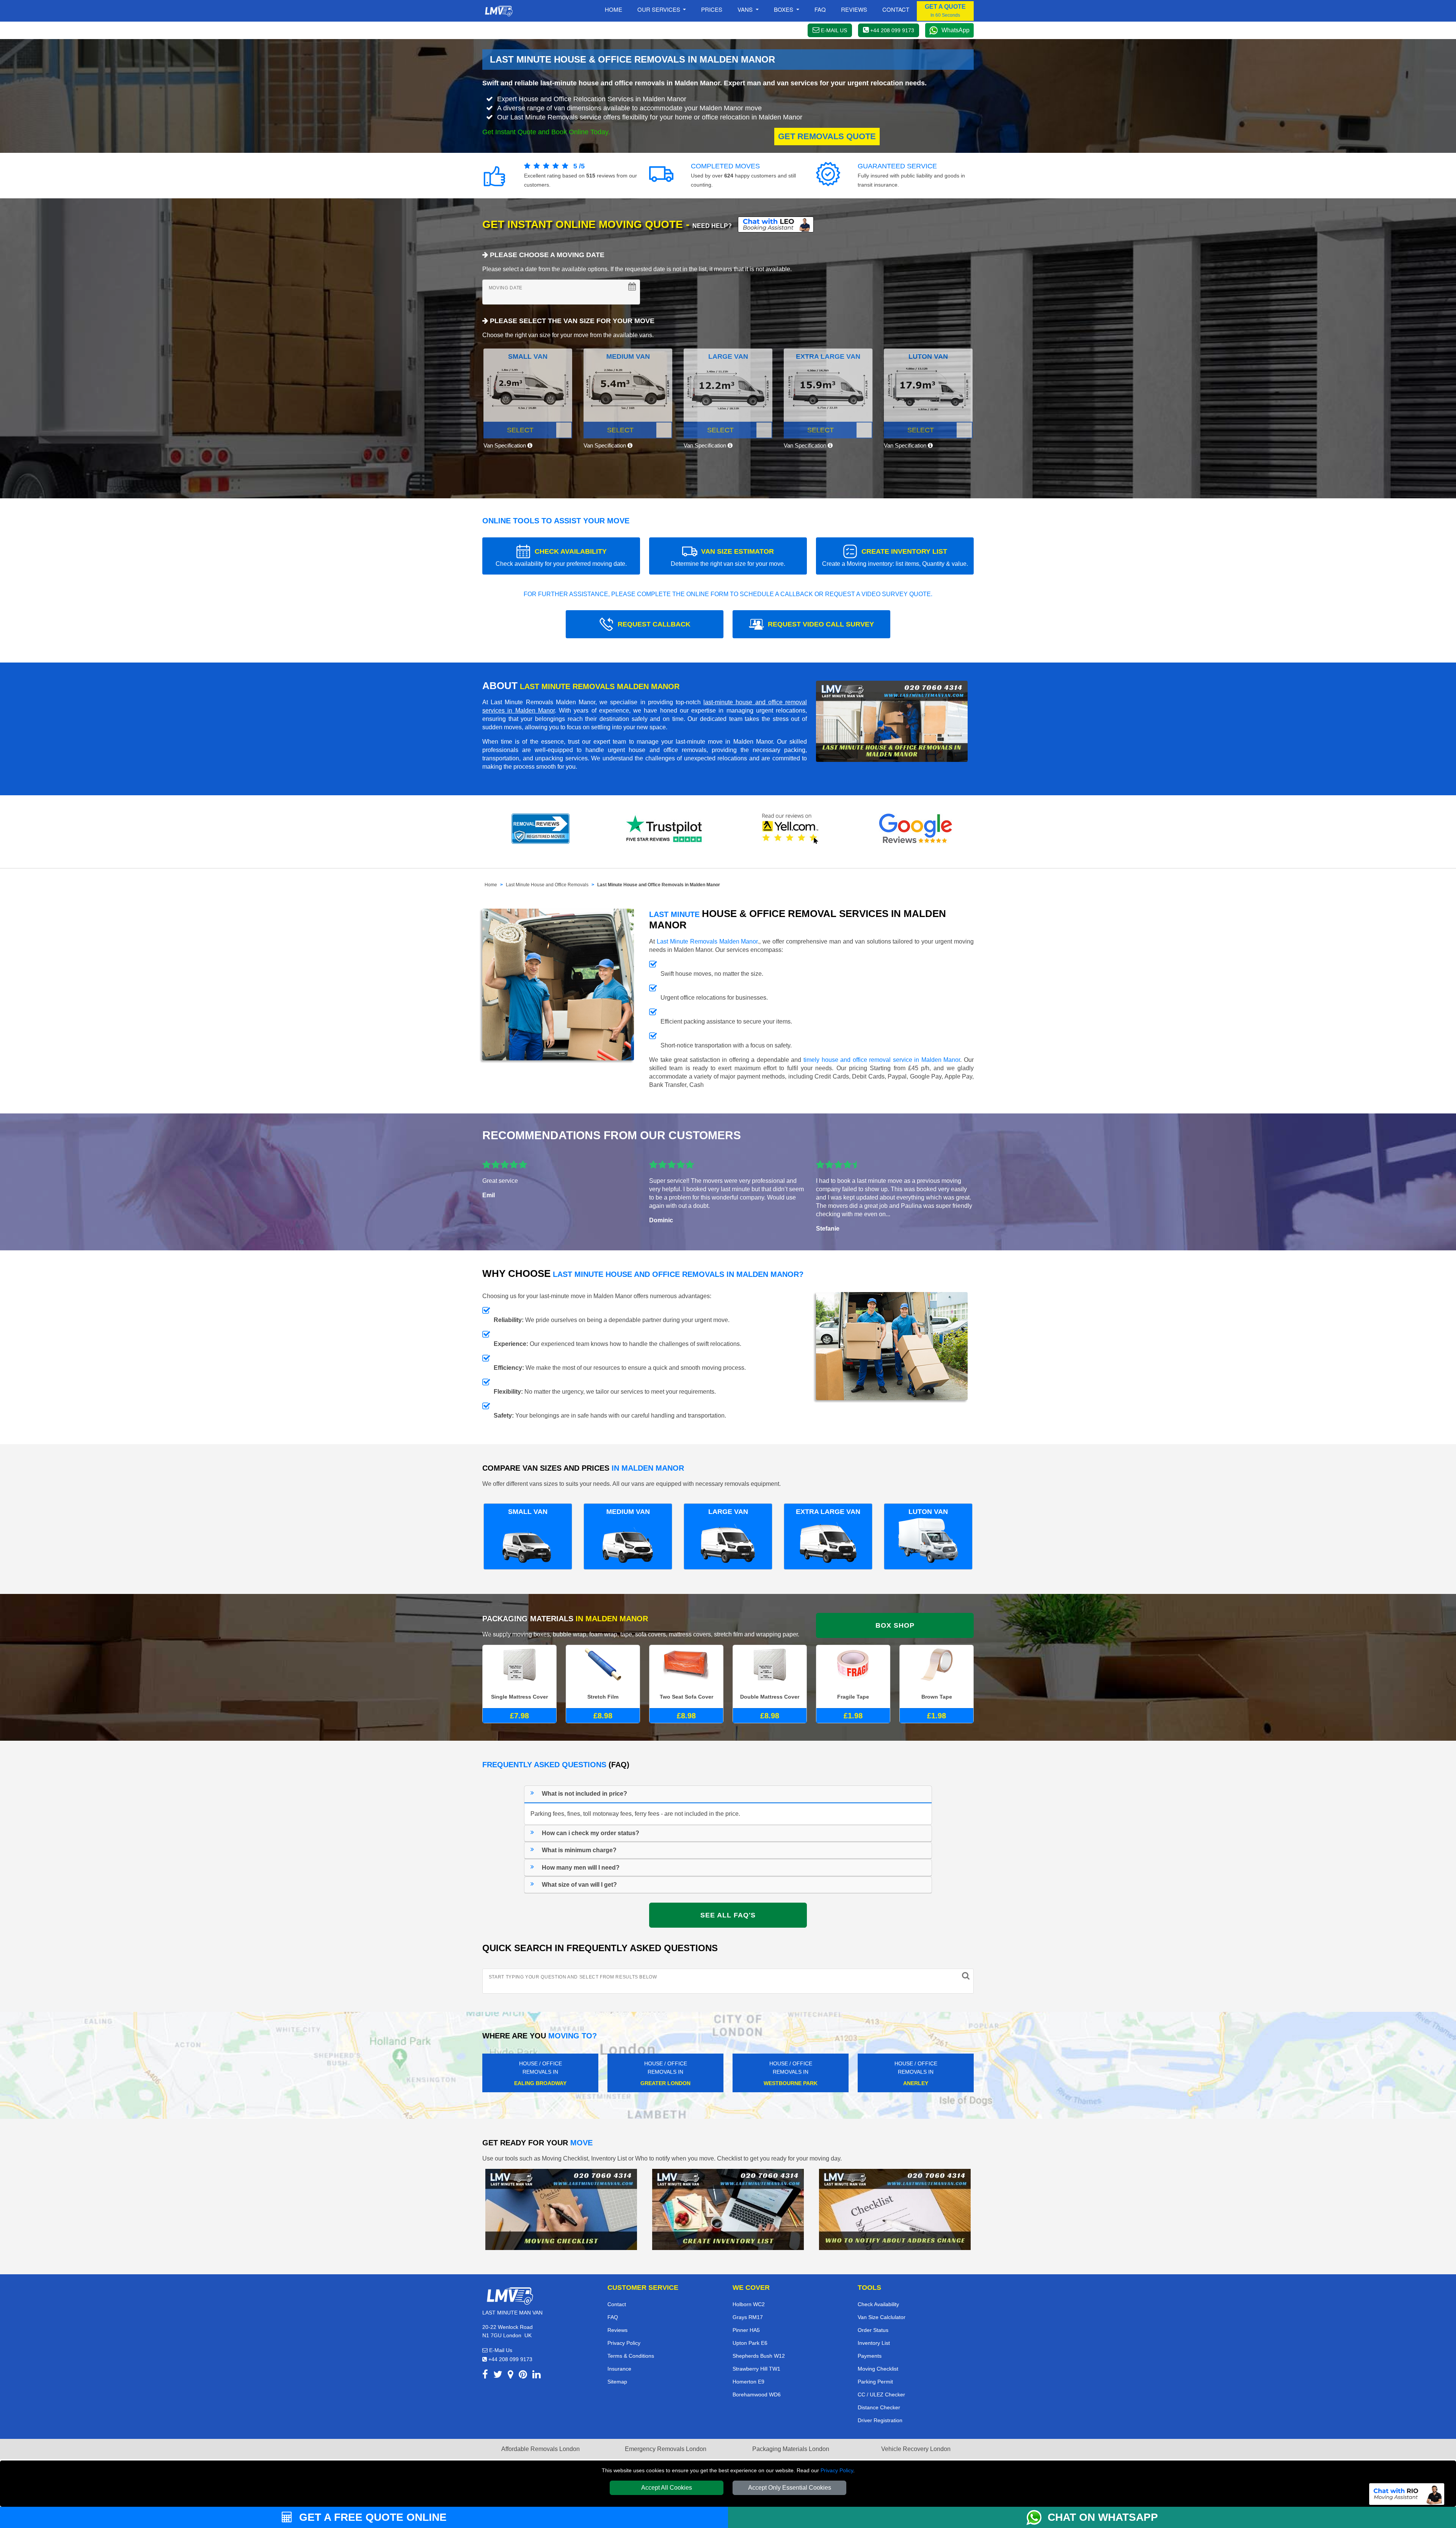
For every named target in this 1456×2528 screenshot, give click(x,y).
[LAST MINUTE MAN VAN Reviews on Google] (916, 829)
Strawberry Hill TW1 (756, 2369)
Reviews (854, 9)
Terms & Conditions (631, 2356)
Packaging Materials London (791, 2449)
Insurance (619, 2369)
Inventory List (874, 2343)
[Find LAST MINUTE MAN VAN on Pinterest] (523, 2376)
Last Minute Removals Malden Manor (707, 941)
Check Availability (878, 2304)
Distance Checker (879, 2407)
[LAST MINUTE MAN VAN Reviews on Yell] (791, 829)
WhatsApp (955, 30)
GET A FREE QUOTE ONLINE (371, 2517)
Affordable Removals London (541, 2449)
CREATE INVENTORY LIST (895, 557)
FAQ (613, 2317)
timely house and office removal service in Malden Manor (882, 1060)
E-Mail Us (500, 2350)
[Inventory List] (728, 2209)
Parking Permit (875, 2382)
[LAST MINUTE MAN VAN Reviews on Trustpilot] (665, 829)
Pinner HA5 (746, 2330)
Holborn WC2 (749, 2304)
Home (613, 9)
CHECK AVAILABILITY (561, 557)
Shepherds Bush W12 (759, 2356)
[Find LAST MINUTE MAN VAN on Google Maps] (511, 2376)
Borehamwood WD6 (757, 2395)
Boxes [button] (784, 9)
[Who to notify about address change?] (895, 2209)
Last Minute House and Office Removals (547, 885)
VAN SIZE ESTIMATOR (728, 557)
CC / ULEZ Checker (881, 2395)
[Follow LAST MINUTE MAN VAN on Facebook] (485, 2376)
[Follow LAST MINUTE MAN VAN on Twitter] (498, 2376)
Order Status (873, 2330)
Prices (712, 9)
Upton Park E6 (750, 2343)
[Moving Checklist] (561, 2209)
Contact (896, 9)
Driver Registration (880, 2420)
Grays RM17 (748, 2317)
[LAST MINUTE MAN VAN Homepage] (499, 11)
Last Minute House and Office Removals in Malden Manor (659, 885)
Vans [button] (746, 9)
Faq (820, 9)
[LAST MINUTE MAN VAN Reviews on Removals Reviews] (541, 829)
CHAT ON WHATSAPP (1103, 2517)
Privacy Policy (837, 2470)
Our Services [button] (660, 9)
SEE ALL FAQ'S (728, 1915)
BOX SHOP (895, 1625)
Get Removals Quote (827, 136)
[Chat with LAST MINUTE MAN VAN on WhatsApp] (1037, 2517)
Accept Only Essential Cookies (790, 2488)
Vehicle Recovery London (916, 2449)
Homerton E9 (748, 2382)
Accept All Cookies (667, 2488)
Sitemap (617, 2382)
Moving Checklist (878, 2369)
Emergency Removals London (666, 2449)
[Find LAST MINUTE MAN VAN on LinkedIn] (537, 2376)
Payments (870, 2356)
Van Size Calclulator (882, 2317)
